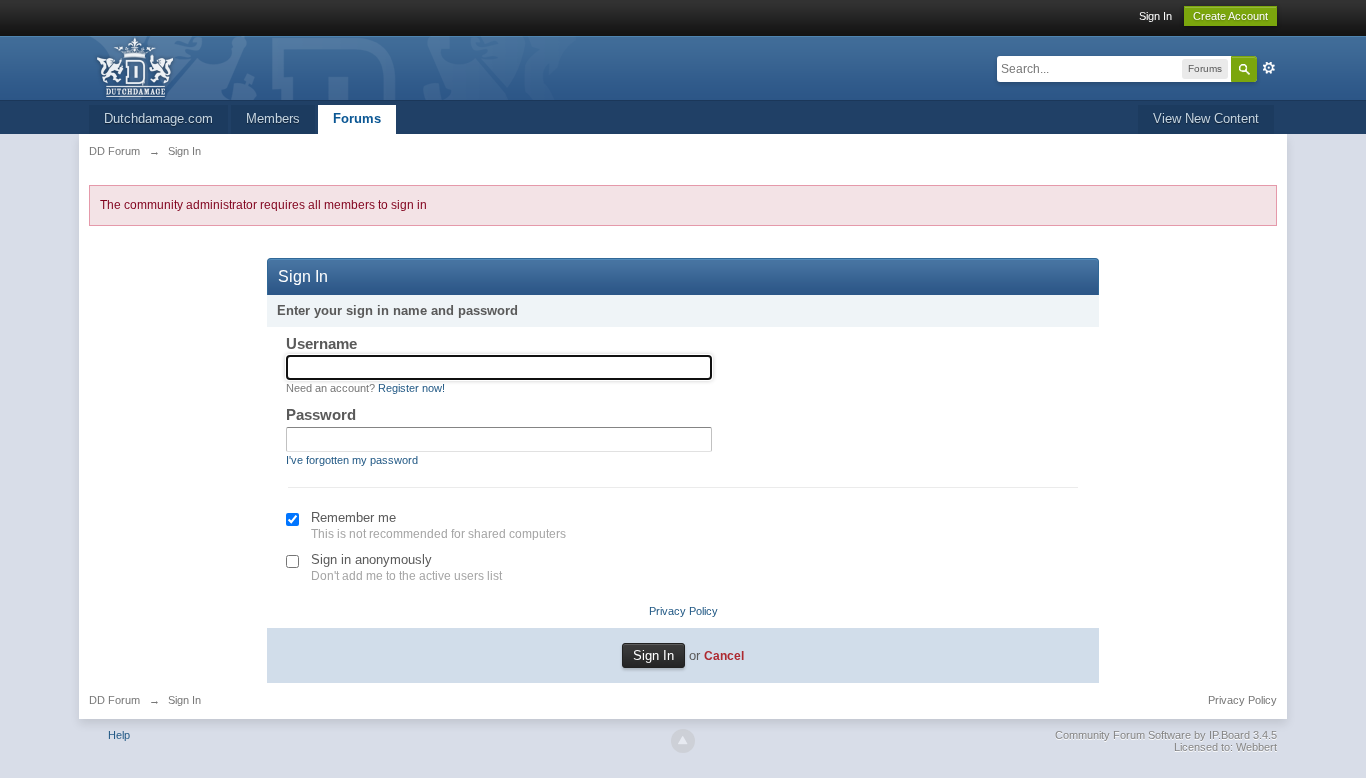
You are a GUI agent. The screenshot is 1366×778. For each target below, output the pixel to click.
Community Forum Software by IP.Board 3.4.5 (1166, 735)
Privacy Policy (683, 611)
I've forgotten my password (352, 460)
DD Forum (114, 700)
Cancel (724, 655)
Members (273, 118)
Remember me (353, 517)
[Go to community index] (341, 66)
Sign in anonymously (371, 559)
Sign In (1155, 16)
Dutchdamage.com (158, 118)
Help (119, 735)
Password (321, 414)
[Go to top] (683, 741)
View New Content (1206, 118)
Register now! (411, 388)
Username (321, 343)
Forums (357, 118)
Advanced (1269, 68)
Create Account (1230, 16)
